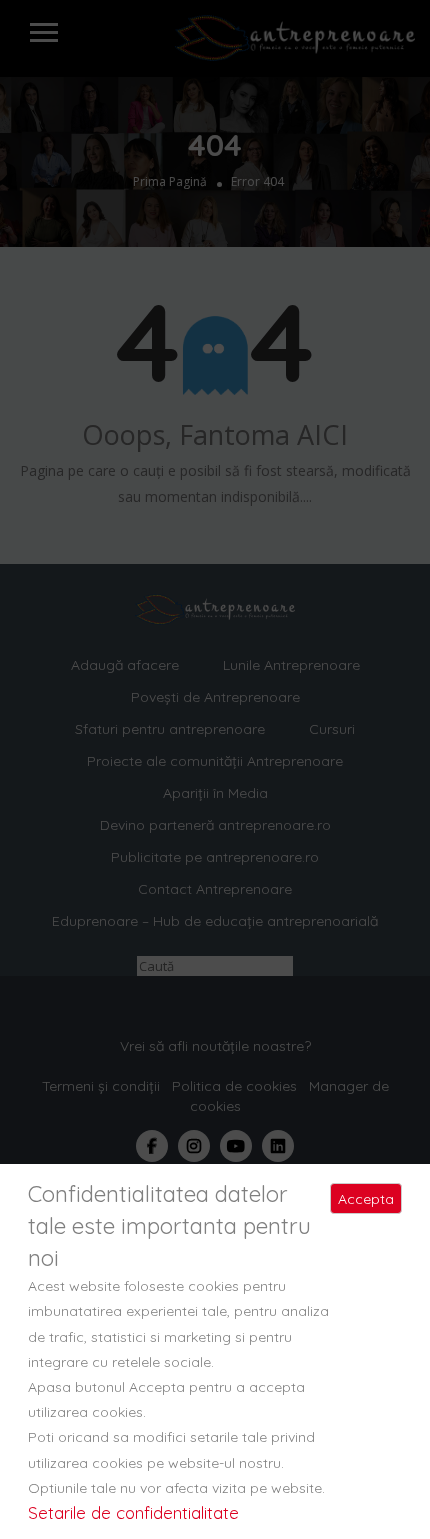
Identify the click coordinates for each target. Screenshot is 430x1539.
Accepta (366, 1199)
